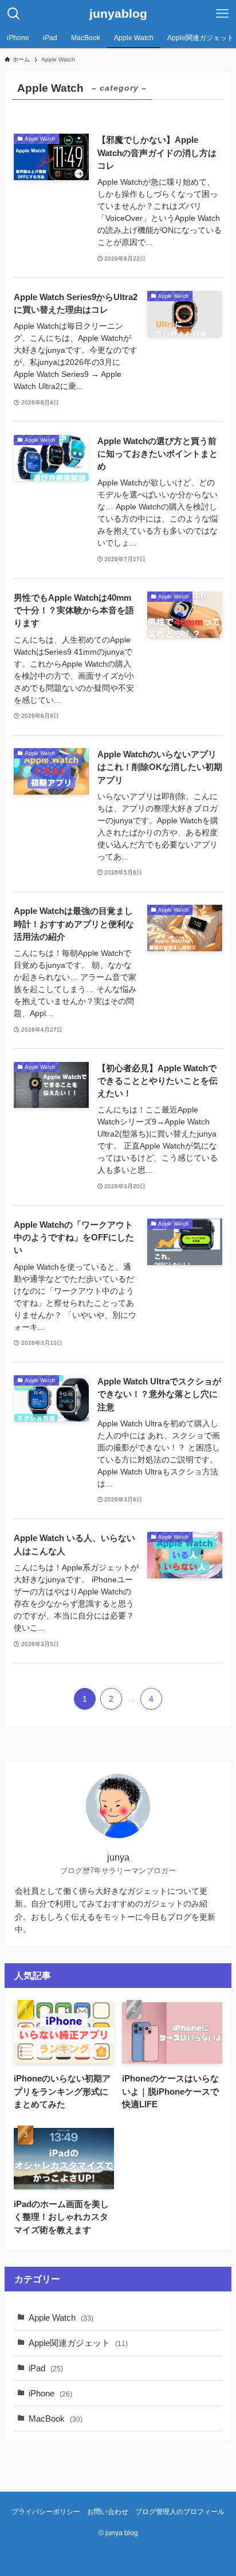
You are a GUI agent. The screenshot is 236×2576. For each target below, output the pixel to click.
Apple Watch (61, 2318)
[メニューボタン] (222, 14)
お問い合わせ (108, 2512)
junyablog (118, 14)
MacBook (56, 2419)
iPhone (50, 2394)
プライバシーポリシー (46, 2512)
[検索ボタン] (14, 14)
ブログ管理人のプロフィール (180, 2512)
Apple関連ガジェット (78, 2343)
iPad (46, 2368)
